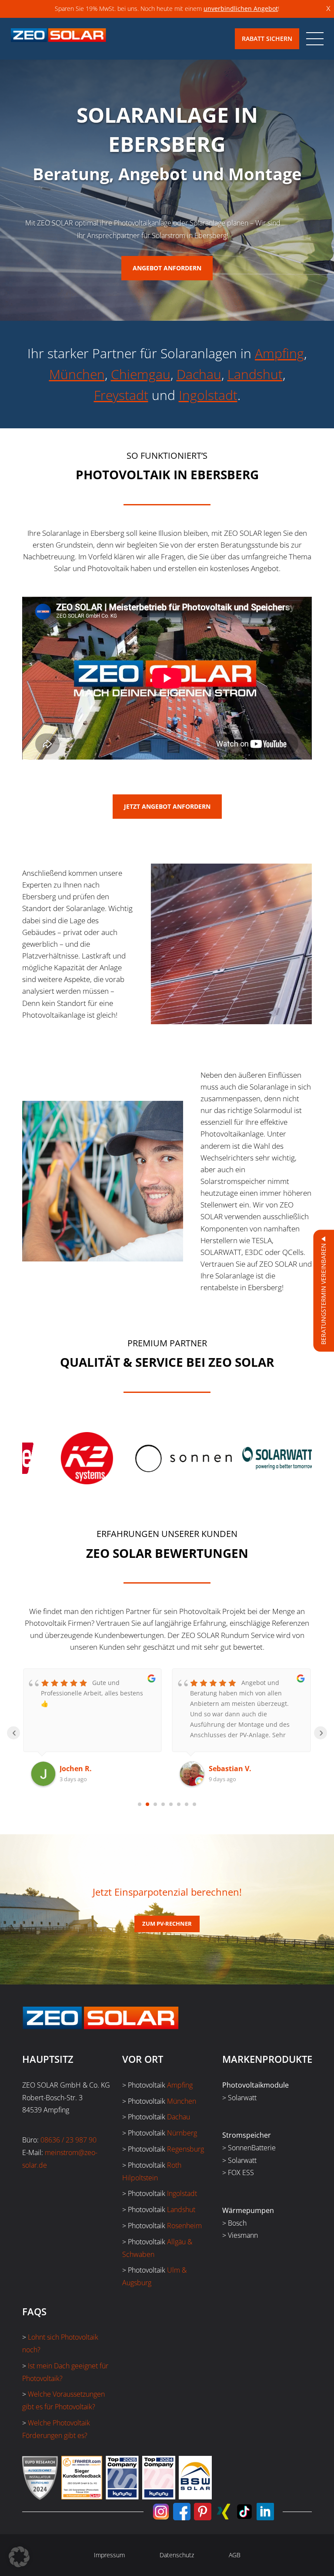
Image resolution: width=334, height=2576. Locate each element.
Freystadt (121, 395)
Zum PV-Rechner (167, 1924)
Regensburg (185, 2149)
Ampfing (279, 353)
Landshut (255, 374)
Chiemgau (141, 374)
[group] (126, 1458)
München (77, 374)
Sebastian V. (81, 1769)
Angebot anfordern (167, 268)
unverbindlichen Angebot (241, 8)
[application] (167, 678)
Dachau (199, 374)
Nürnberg (182, 2133)
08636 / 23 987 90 (68, 2140)
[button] (19, 2557)
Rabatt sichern (267, 39)
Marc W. (223, 1769)
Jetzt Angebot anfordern (167, 806)
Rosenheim (184, 2226)
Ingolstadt (208, 395)
